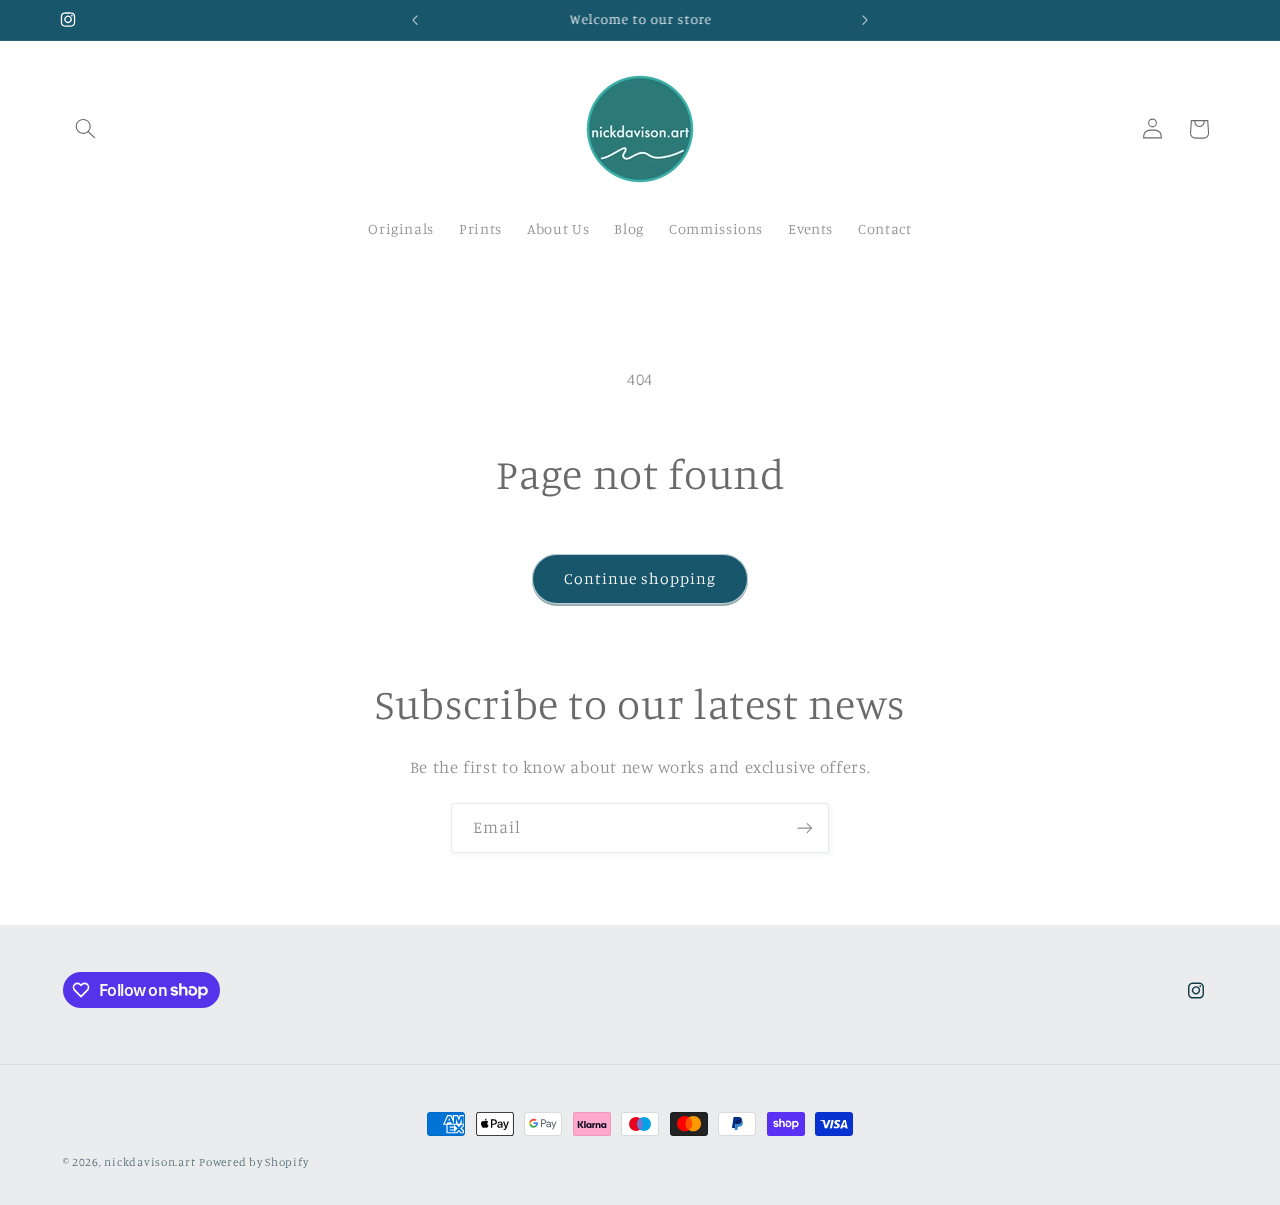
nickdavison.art (149, 1162)
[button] (86, 129)
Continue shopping (640, 578)
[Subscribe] (805, 827)
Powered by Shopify (253, 1162)
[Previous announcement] (415, 20)
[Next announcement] (865, 20)
